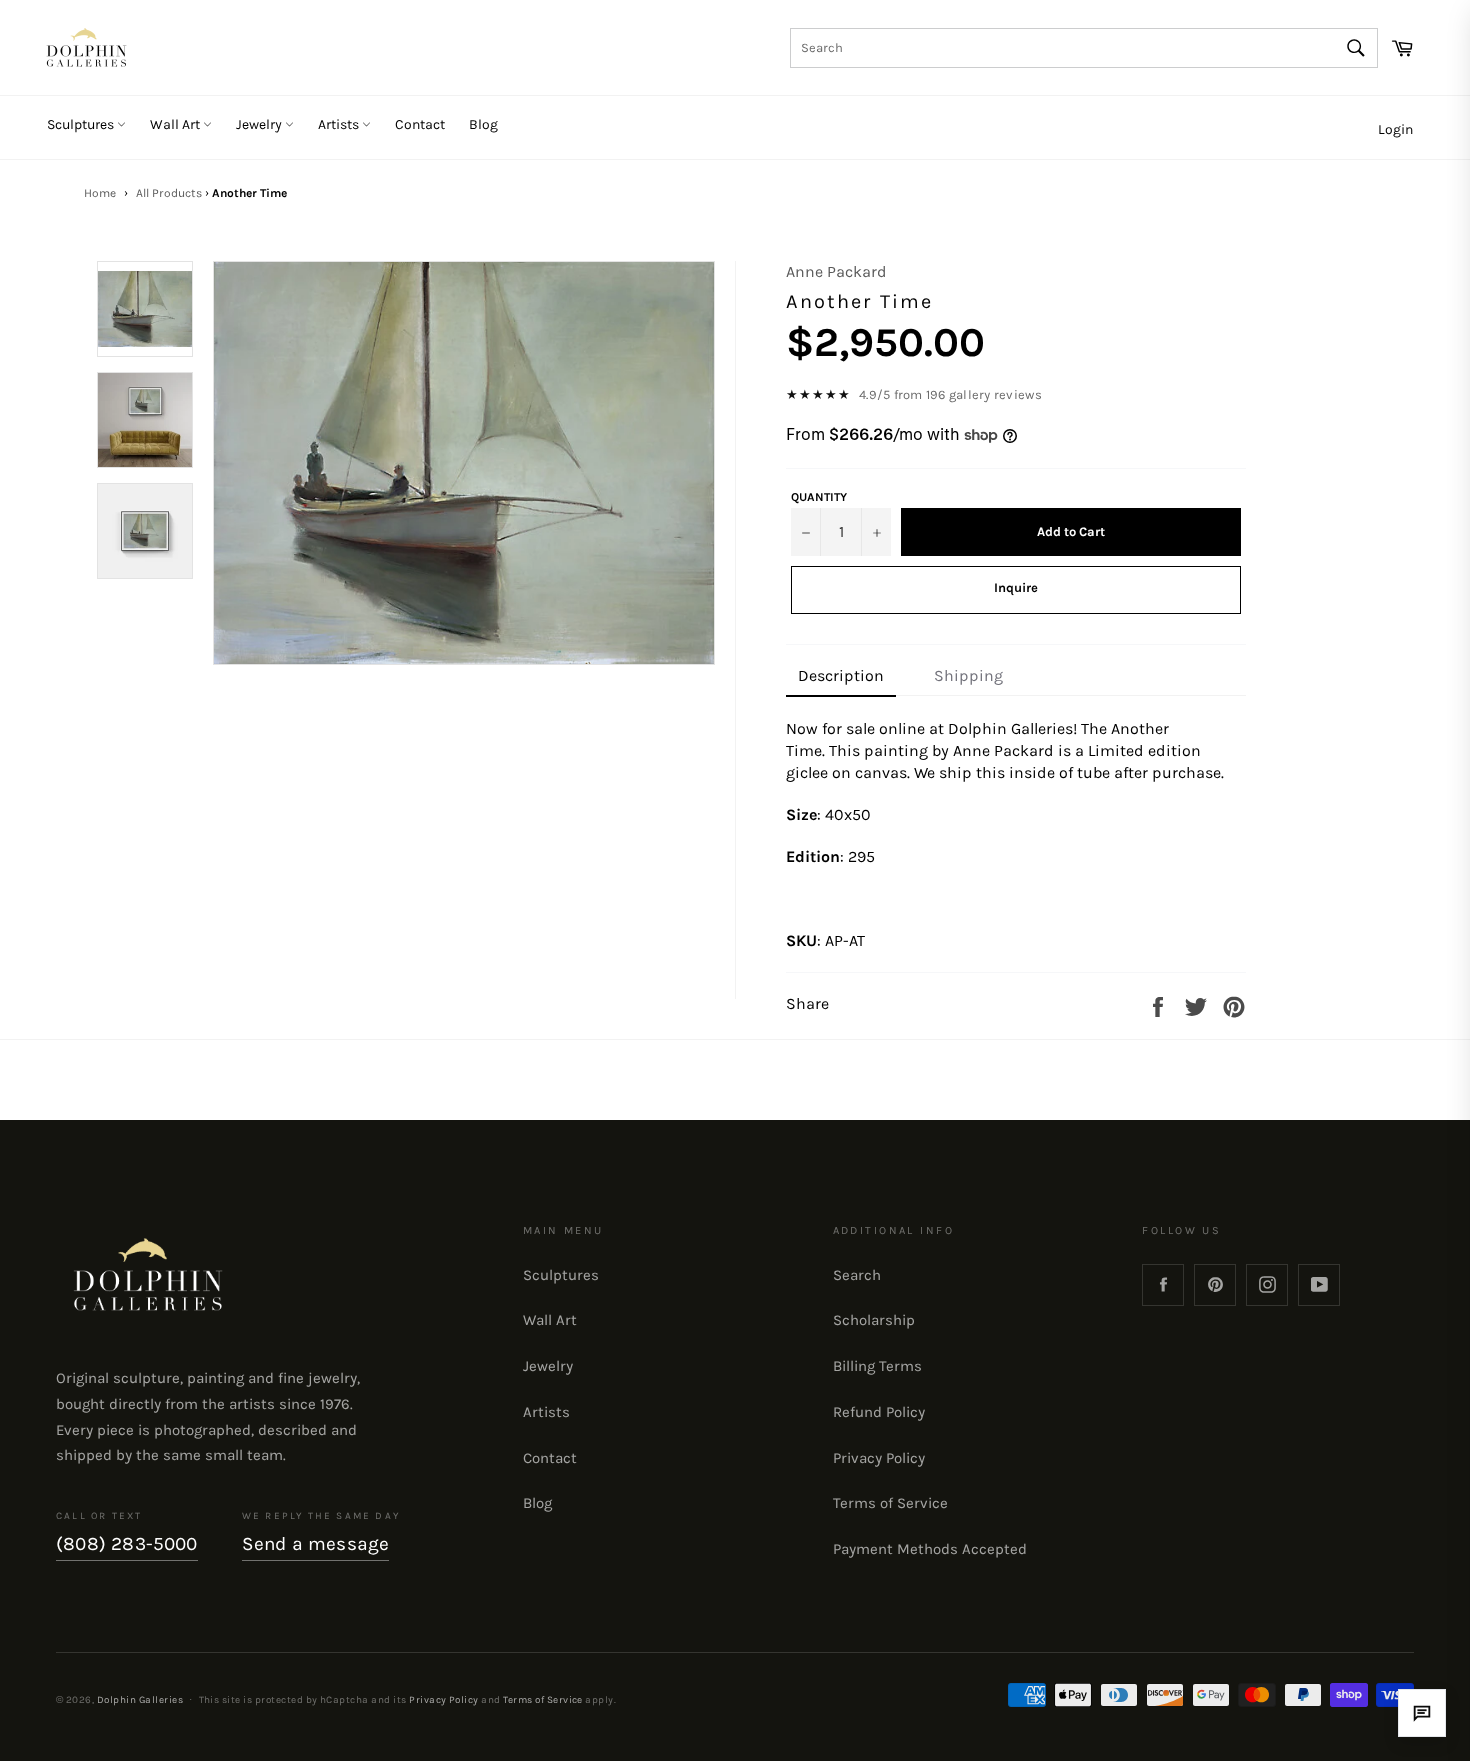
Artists (340, 124)
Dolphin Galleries (140, 1699)
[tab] (841, 677)
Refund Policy (879, 1412)
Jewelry (260, 124)
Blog (483, 124)
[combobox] (1084, 48)
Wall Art (176, 124)
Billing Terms (877, 1366)
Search (857, 1275)
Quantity (819, 497)
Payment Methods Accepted (930, 1549)
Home (100, 193)
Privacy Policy (879, 1458)
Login (1395, 129)
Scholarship (874, 1320)
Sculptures (82, 124)
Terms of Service (890, 1503)
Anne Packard (836, 271)
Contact (420, 124)
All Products (169, 193)
